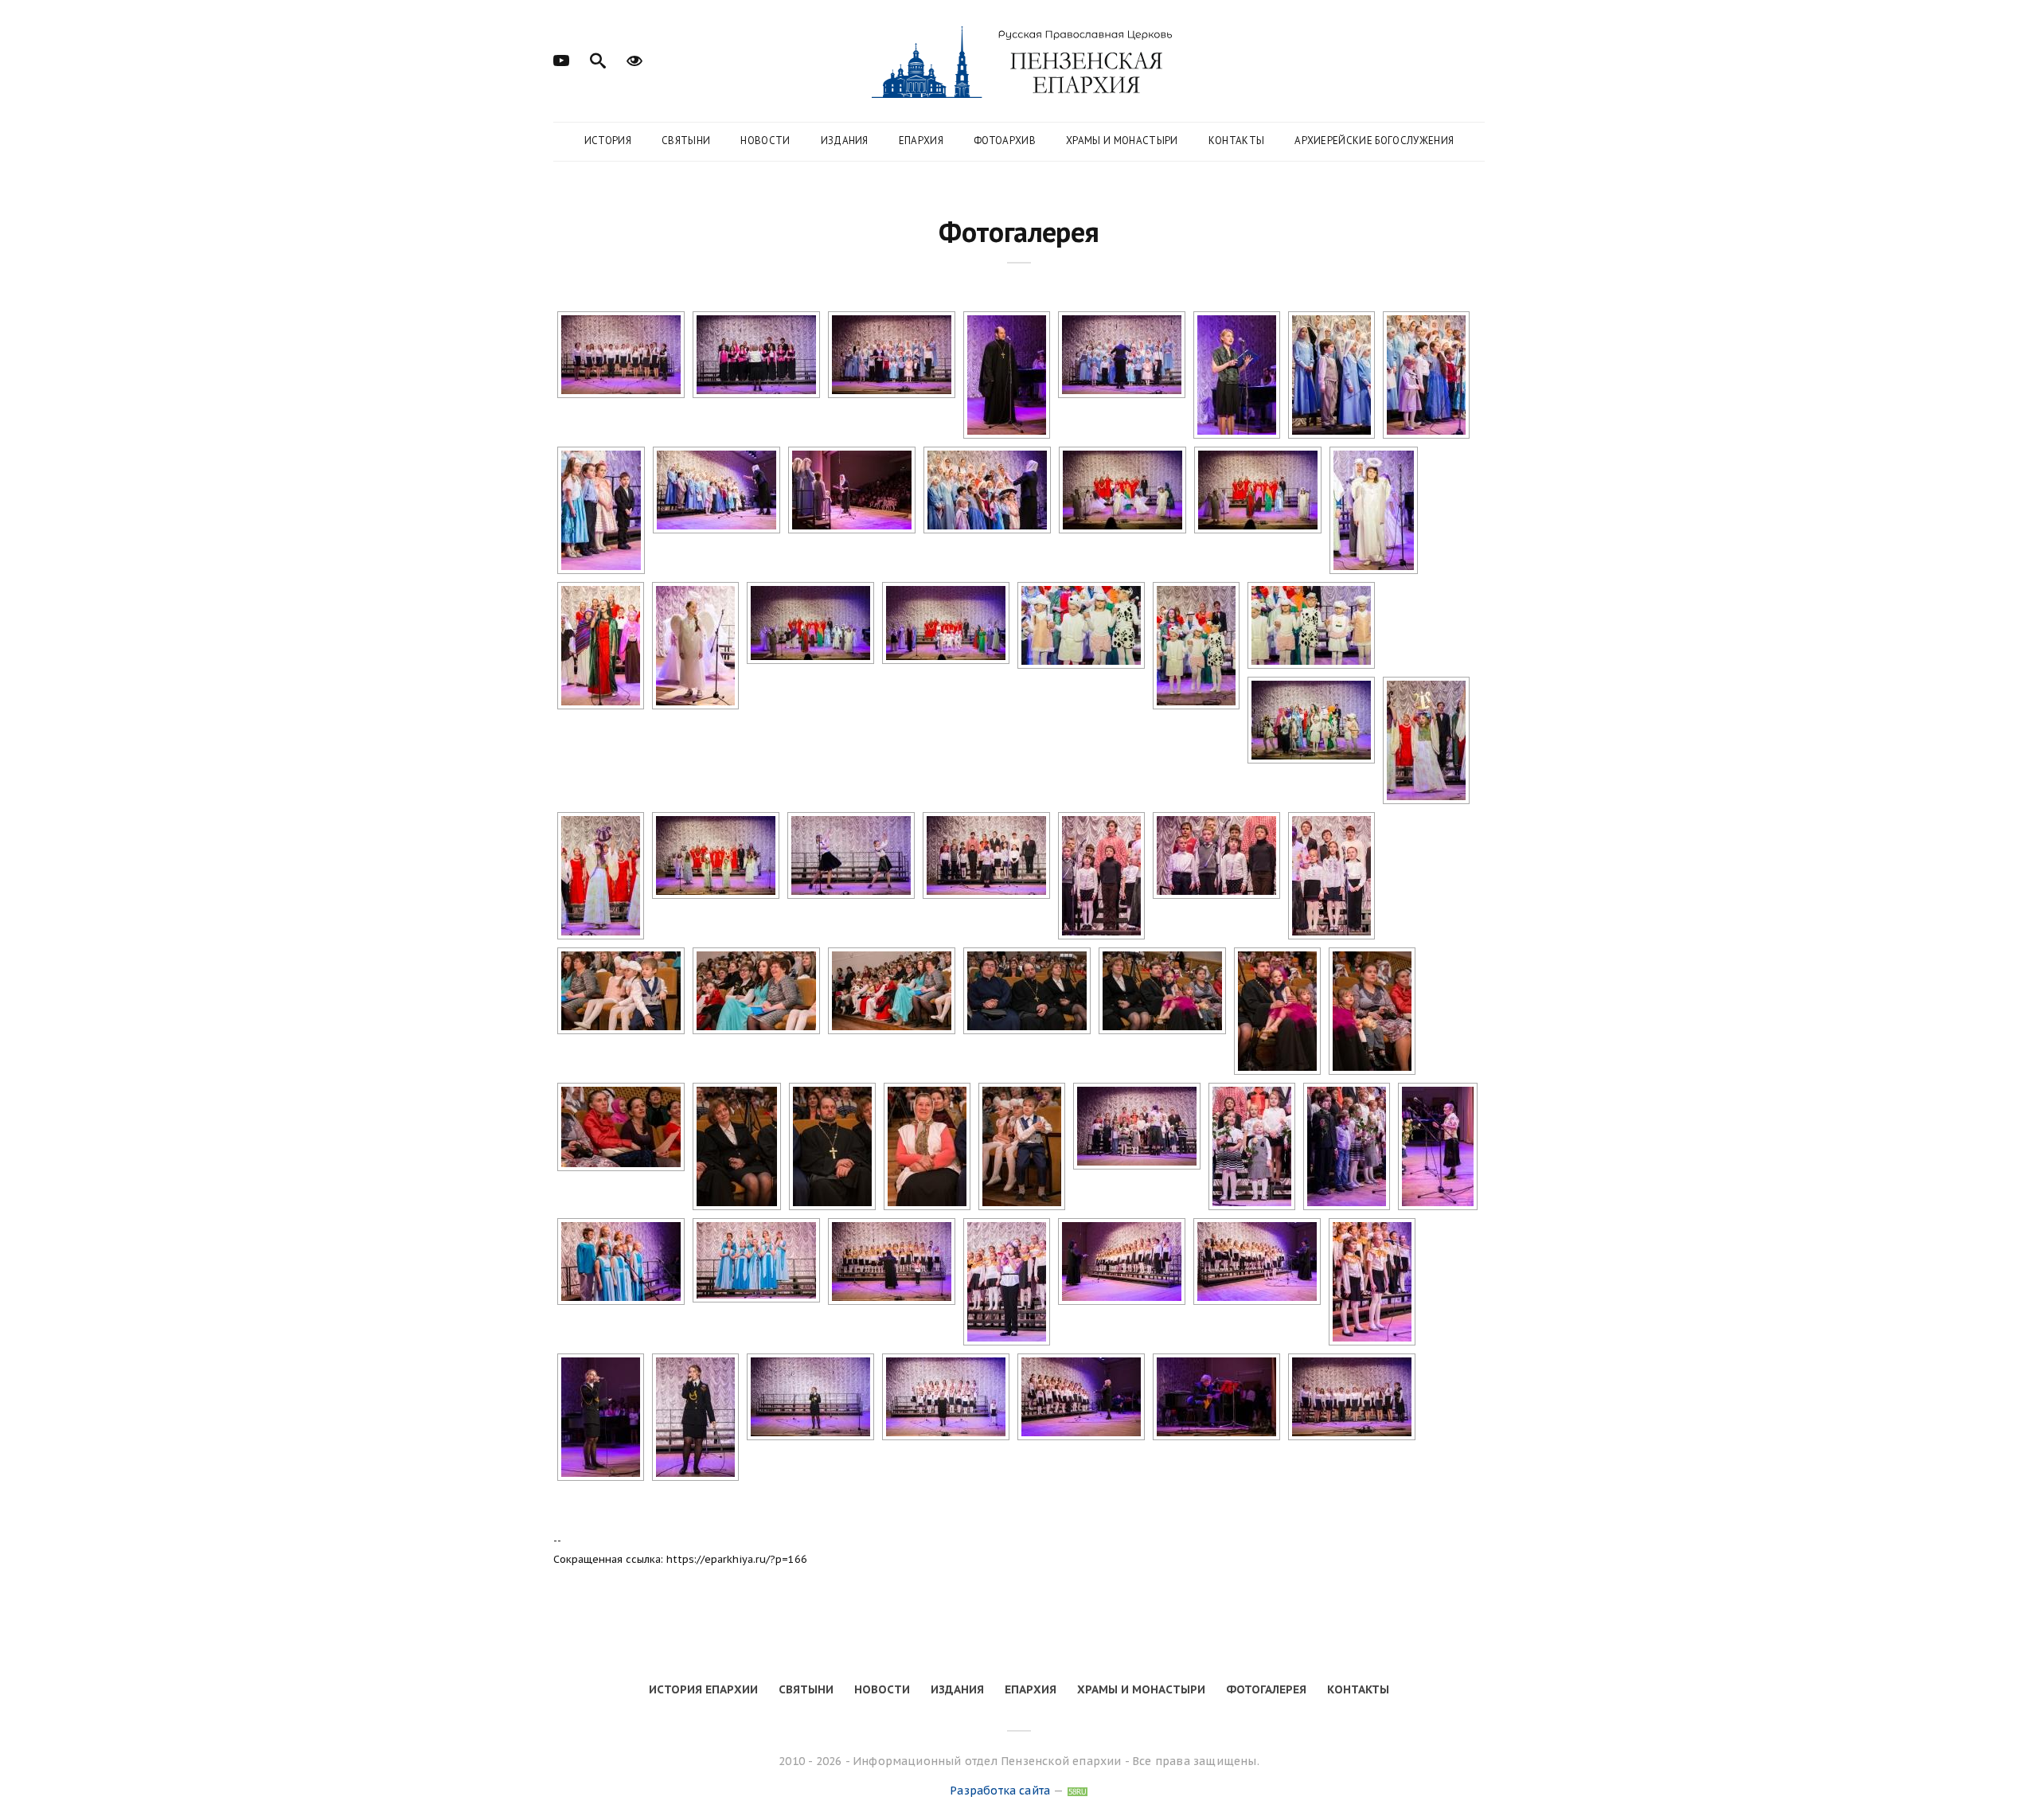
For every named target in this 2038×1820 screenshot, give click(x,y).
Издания (845, 141)
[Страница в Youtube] (561, 59)
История (608, 141)
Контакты (1237, 141)
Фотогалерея (1266, 1689)
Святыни (686, 141)
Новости (765, 141)
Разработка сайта (1000, 1791)
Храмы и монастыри (1122, 141)
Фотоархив (1005, 141)
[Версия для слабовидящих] (634, 59)
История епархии (703, 1689)
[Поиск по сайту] (598, 59)
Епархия (921, 141)
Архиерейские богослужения (1374, 141)
